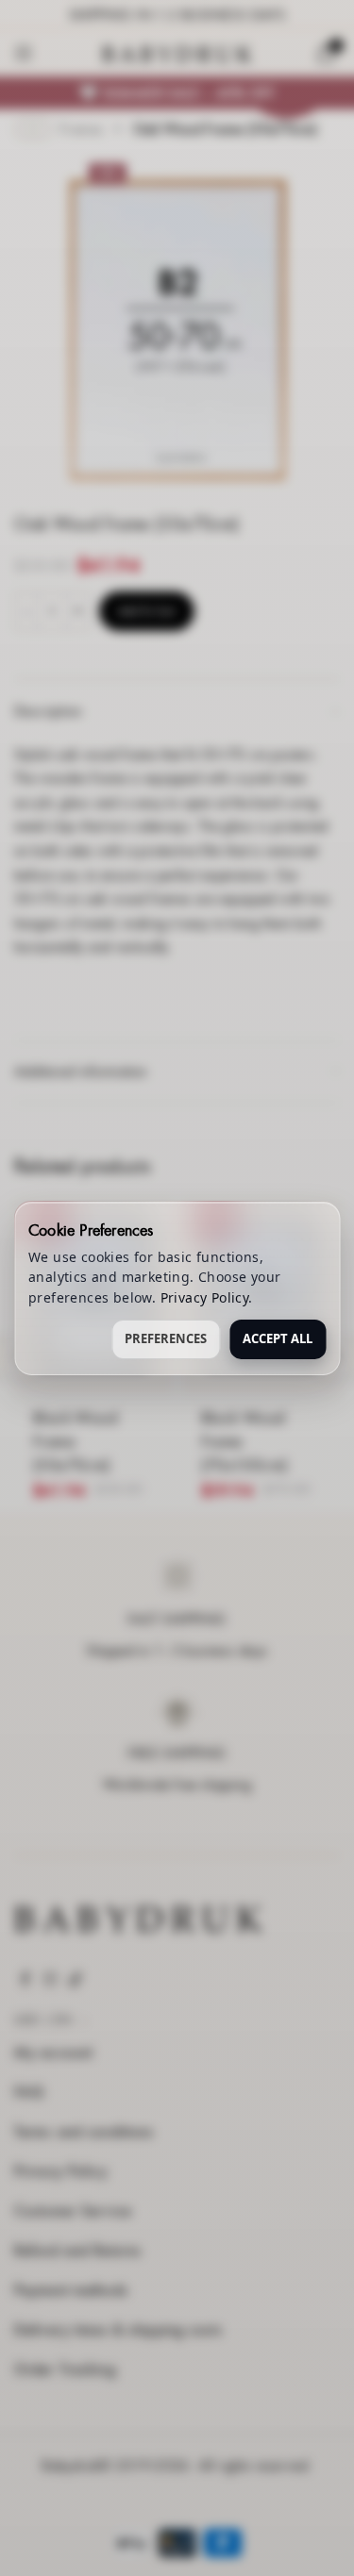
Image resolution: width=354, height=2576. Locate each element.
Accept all (278, 1338)
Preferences (166, 1338)
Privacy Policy (205, 1297)
